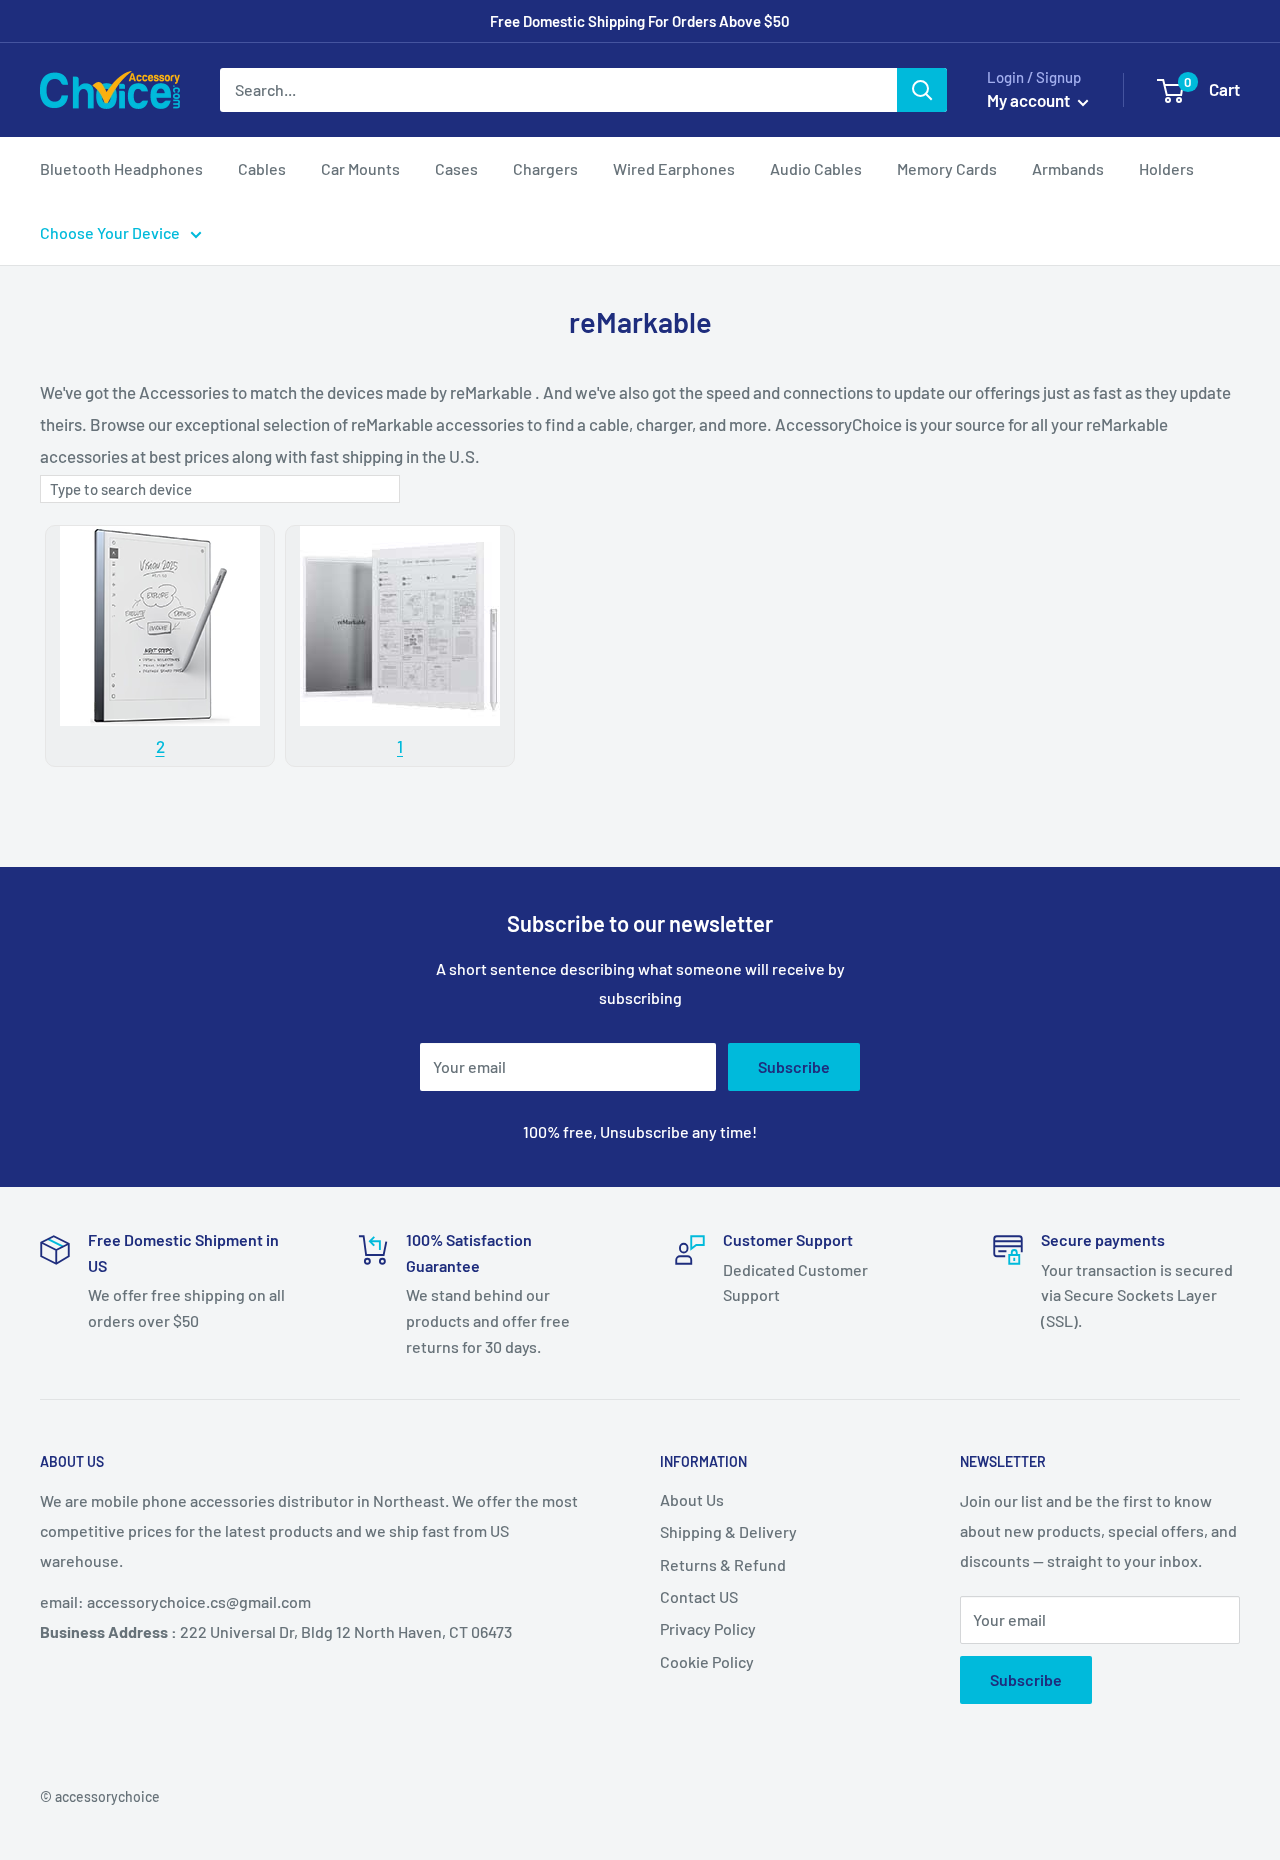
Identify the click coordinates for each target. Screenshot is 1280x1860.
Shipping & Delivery (728, 1531)
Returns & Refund (723, 1564)
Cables (262, 168)
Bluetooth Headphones (121, 168)
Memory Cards (947, 168)
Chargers (545, 168)
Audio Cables (816, 168)
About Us (692, 1499)
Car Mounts (360, 168)
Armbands (1068, 168)
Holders (1166, 168)
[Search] (922, 90)
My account (1030, 100)
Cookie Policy (707, 1661)
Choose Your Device (110, 232)
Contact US (699, 1596)
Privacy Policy (708, 1628)
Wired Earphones (674, 168)
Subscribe (794, 1066)
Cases (456, 168)
